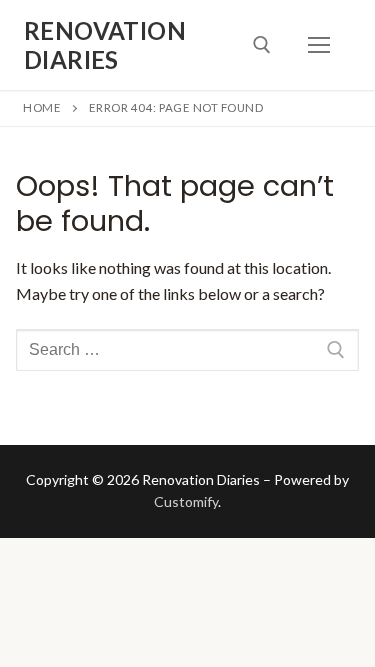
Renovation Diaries (105, 45)
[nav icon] (319, 45)
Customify (186, 501)
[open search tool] (262, 45)
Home (42, 107)
